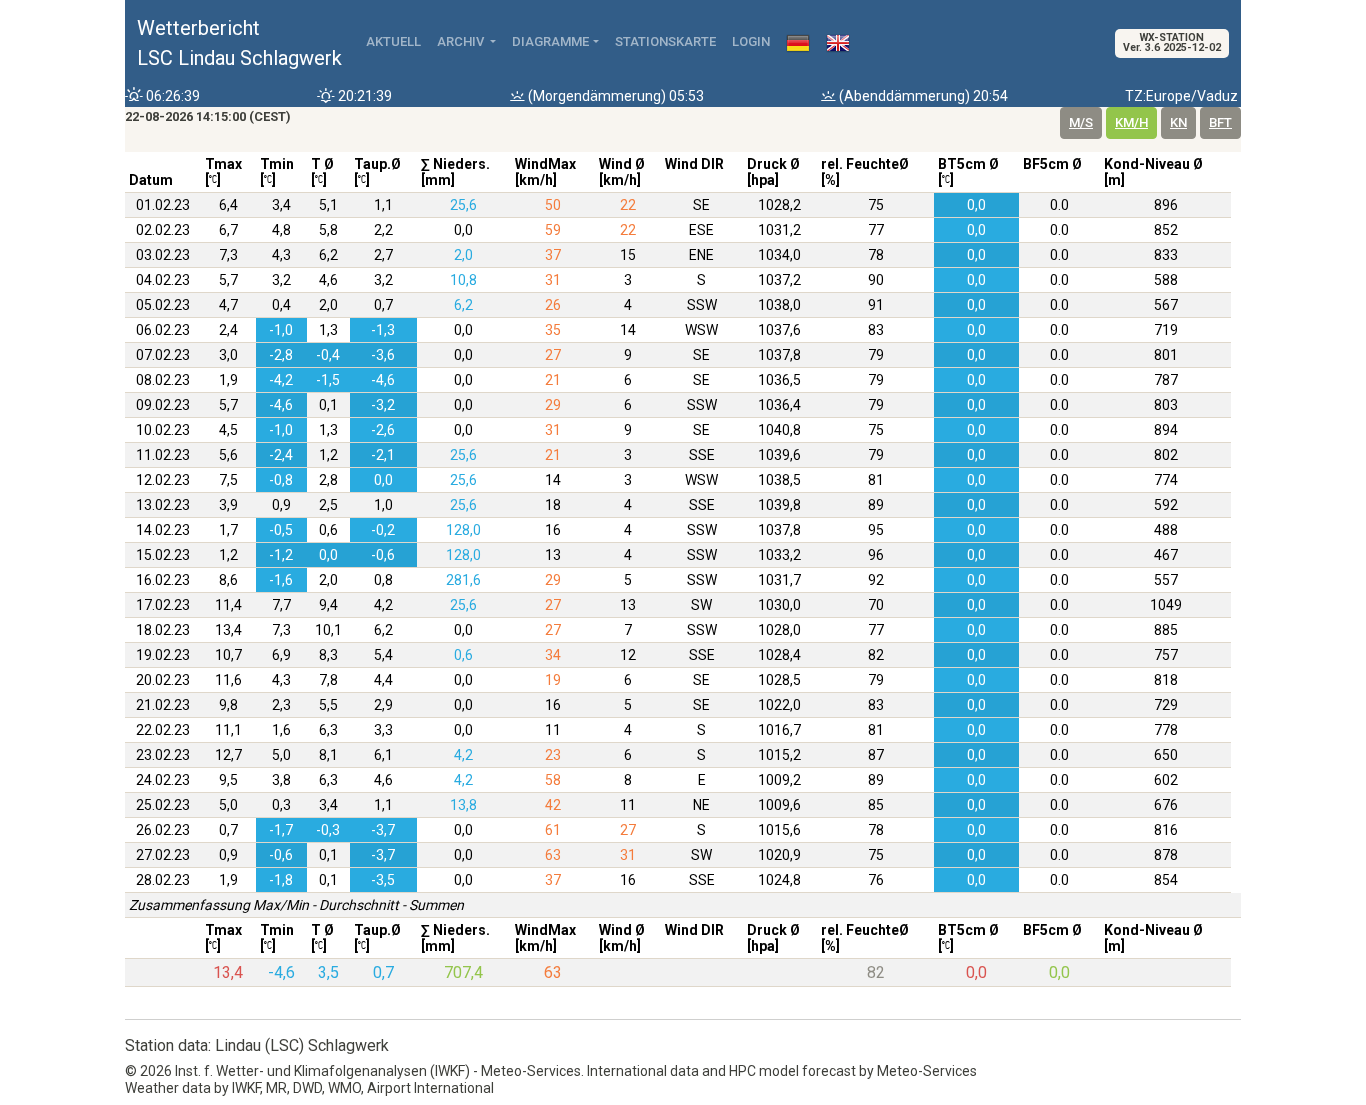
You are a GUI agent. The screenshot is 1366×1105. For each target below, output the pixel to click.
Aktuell (393, 41)
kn (1178, 122)
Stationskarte (665, 41)
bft (1220, 122)
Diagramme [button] (550, 41)
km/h (1131, 122)
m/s (1081, 122)
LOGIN (751, 41)
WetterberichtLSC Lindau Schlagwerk (239, 43)
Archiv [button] (462, 41)
